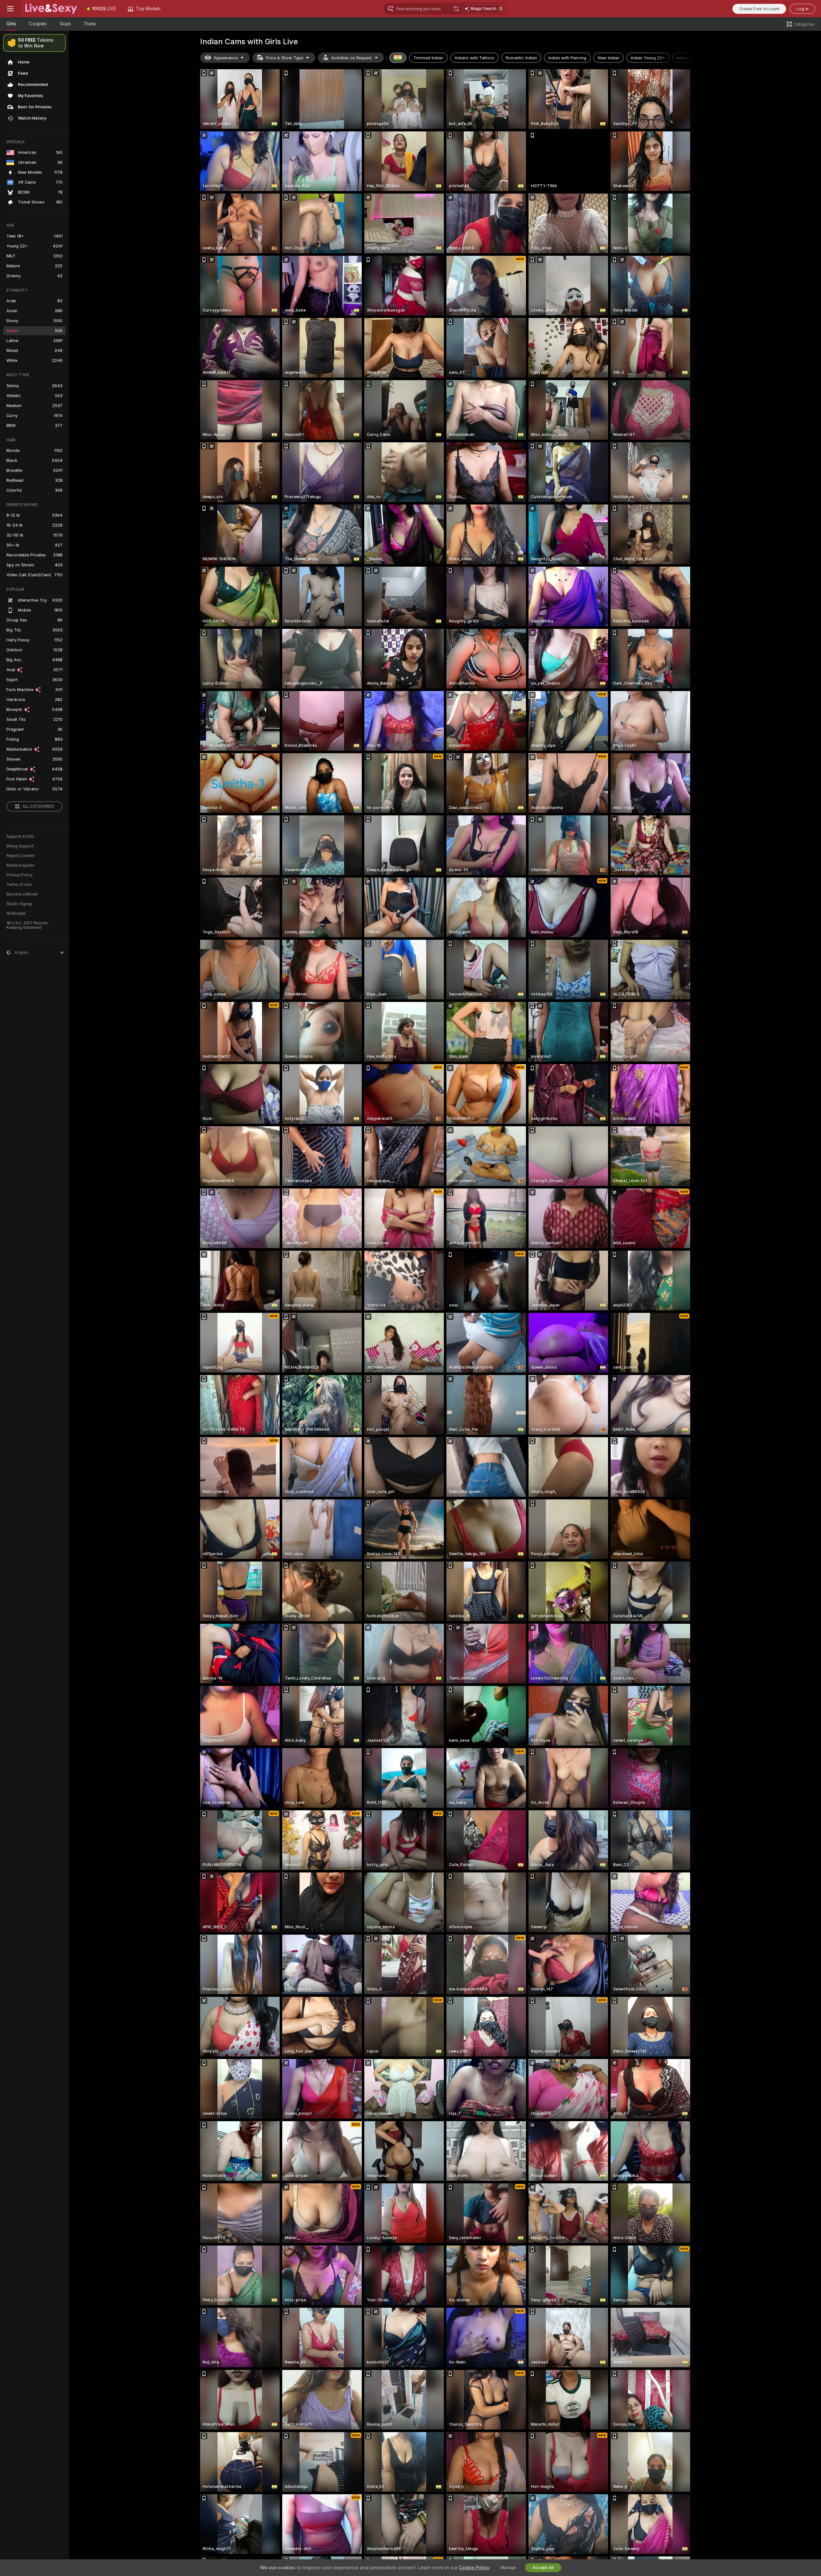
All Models (16, 913)
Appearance (226, 58)
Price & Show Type (284, 58)
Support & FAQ (20, 837)
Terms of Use (19, 885)
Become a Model (22, 894)
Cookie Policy (474, 2568)
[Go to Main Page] (51, 9)
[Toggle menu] (10, 9)
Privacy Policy (20, 875)
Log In (803, 9)
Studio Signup (20, 904)
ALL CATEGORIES (38, 806)
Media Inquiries (21, 865)
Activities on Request (351, 58)
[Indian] (398, 58)
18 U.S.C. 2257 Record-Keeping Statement (28, 925)
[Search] (456, 9)
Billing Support (20, 846)
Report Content (21, 856)
